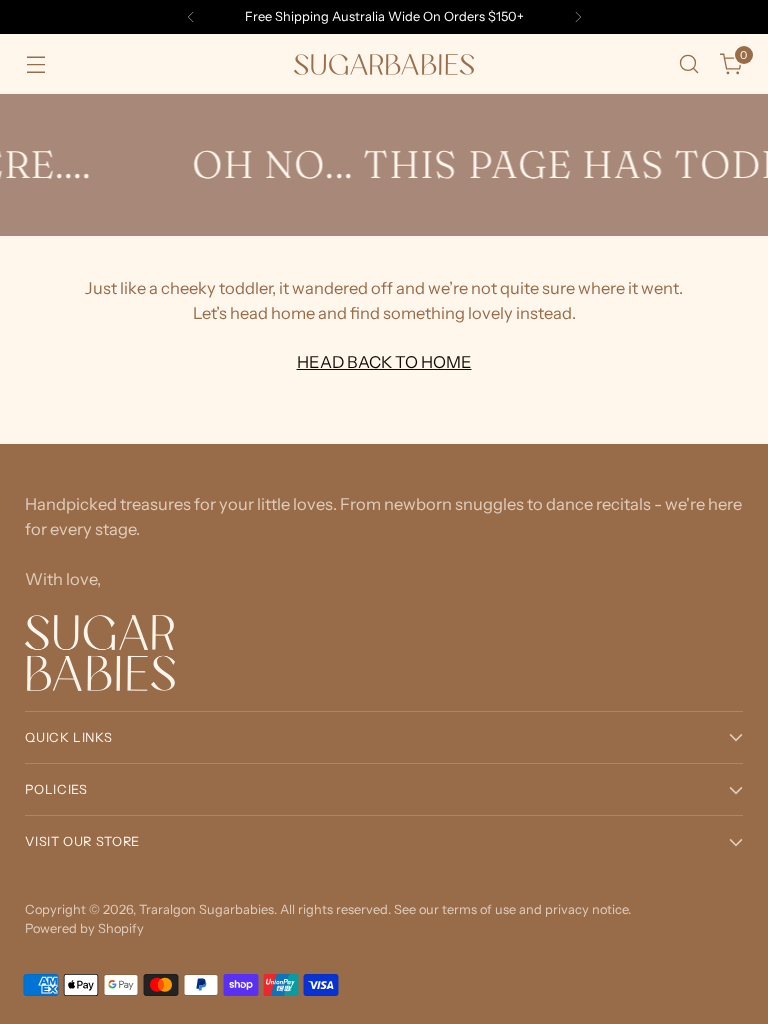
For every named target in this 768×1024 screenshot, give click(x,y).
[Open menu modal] (35, 64)
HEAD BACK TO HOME (384, 362)
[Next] (578, 17)
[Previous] (191, 17)
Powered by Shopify (84, 928)
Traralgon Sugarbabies (206, 909)
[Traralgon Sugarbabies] (384, 64)
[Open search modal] (689, 64)
